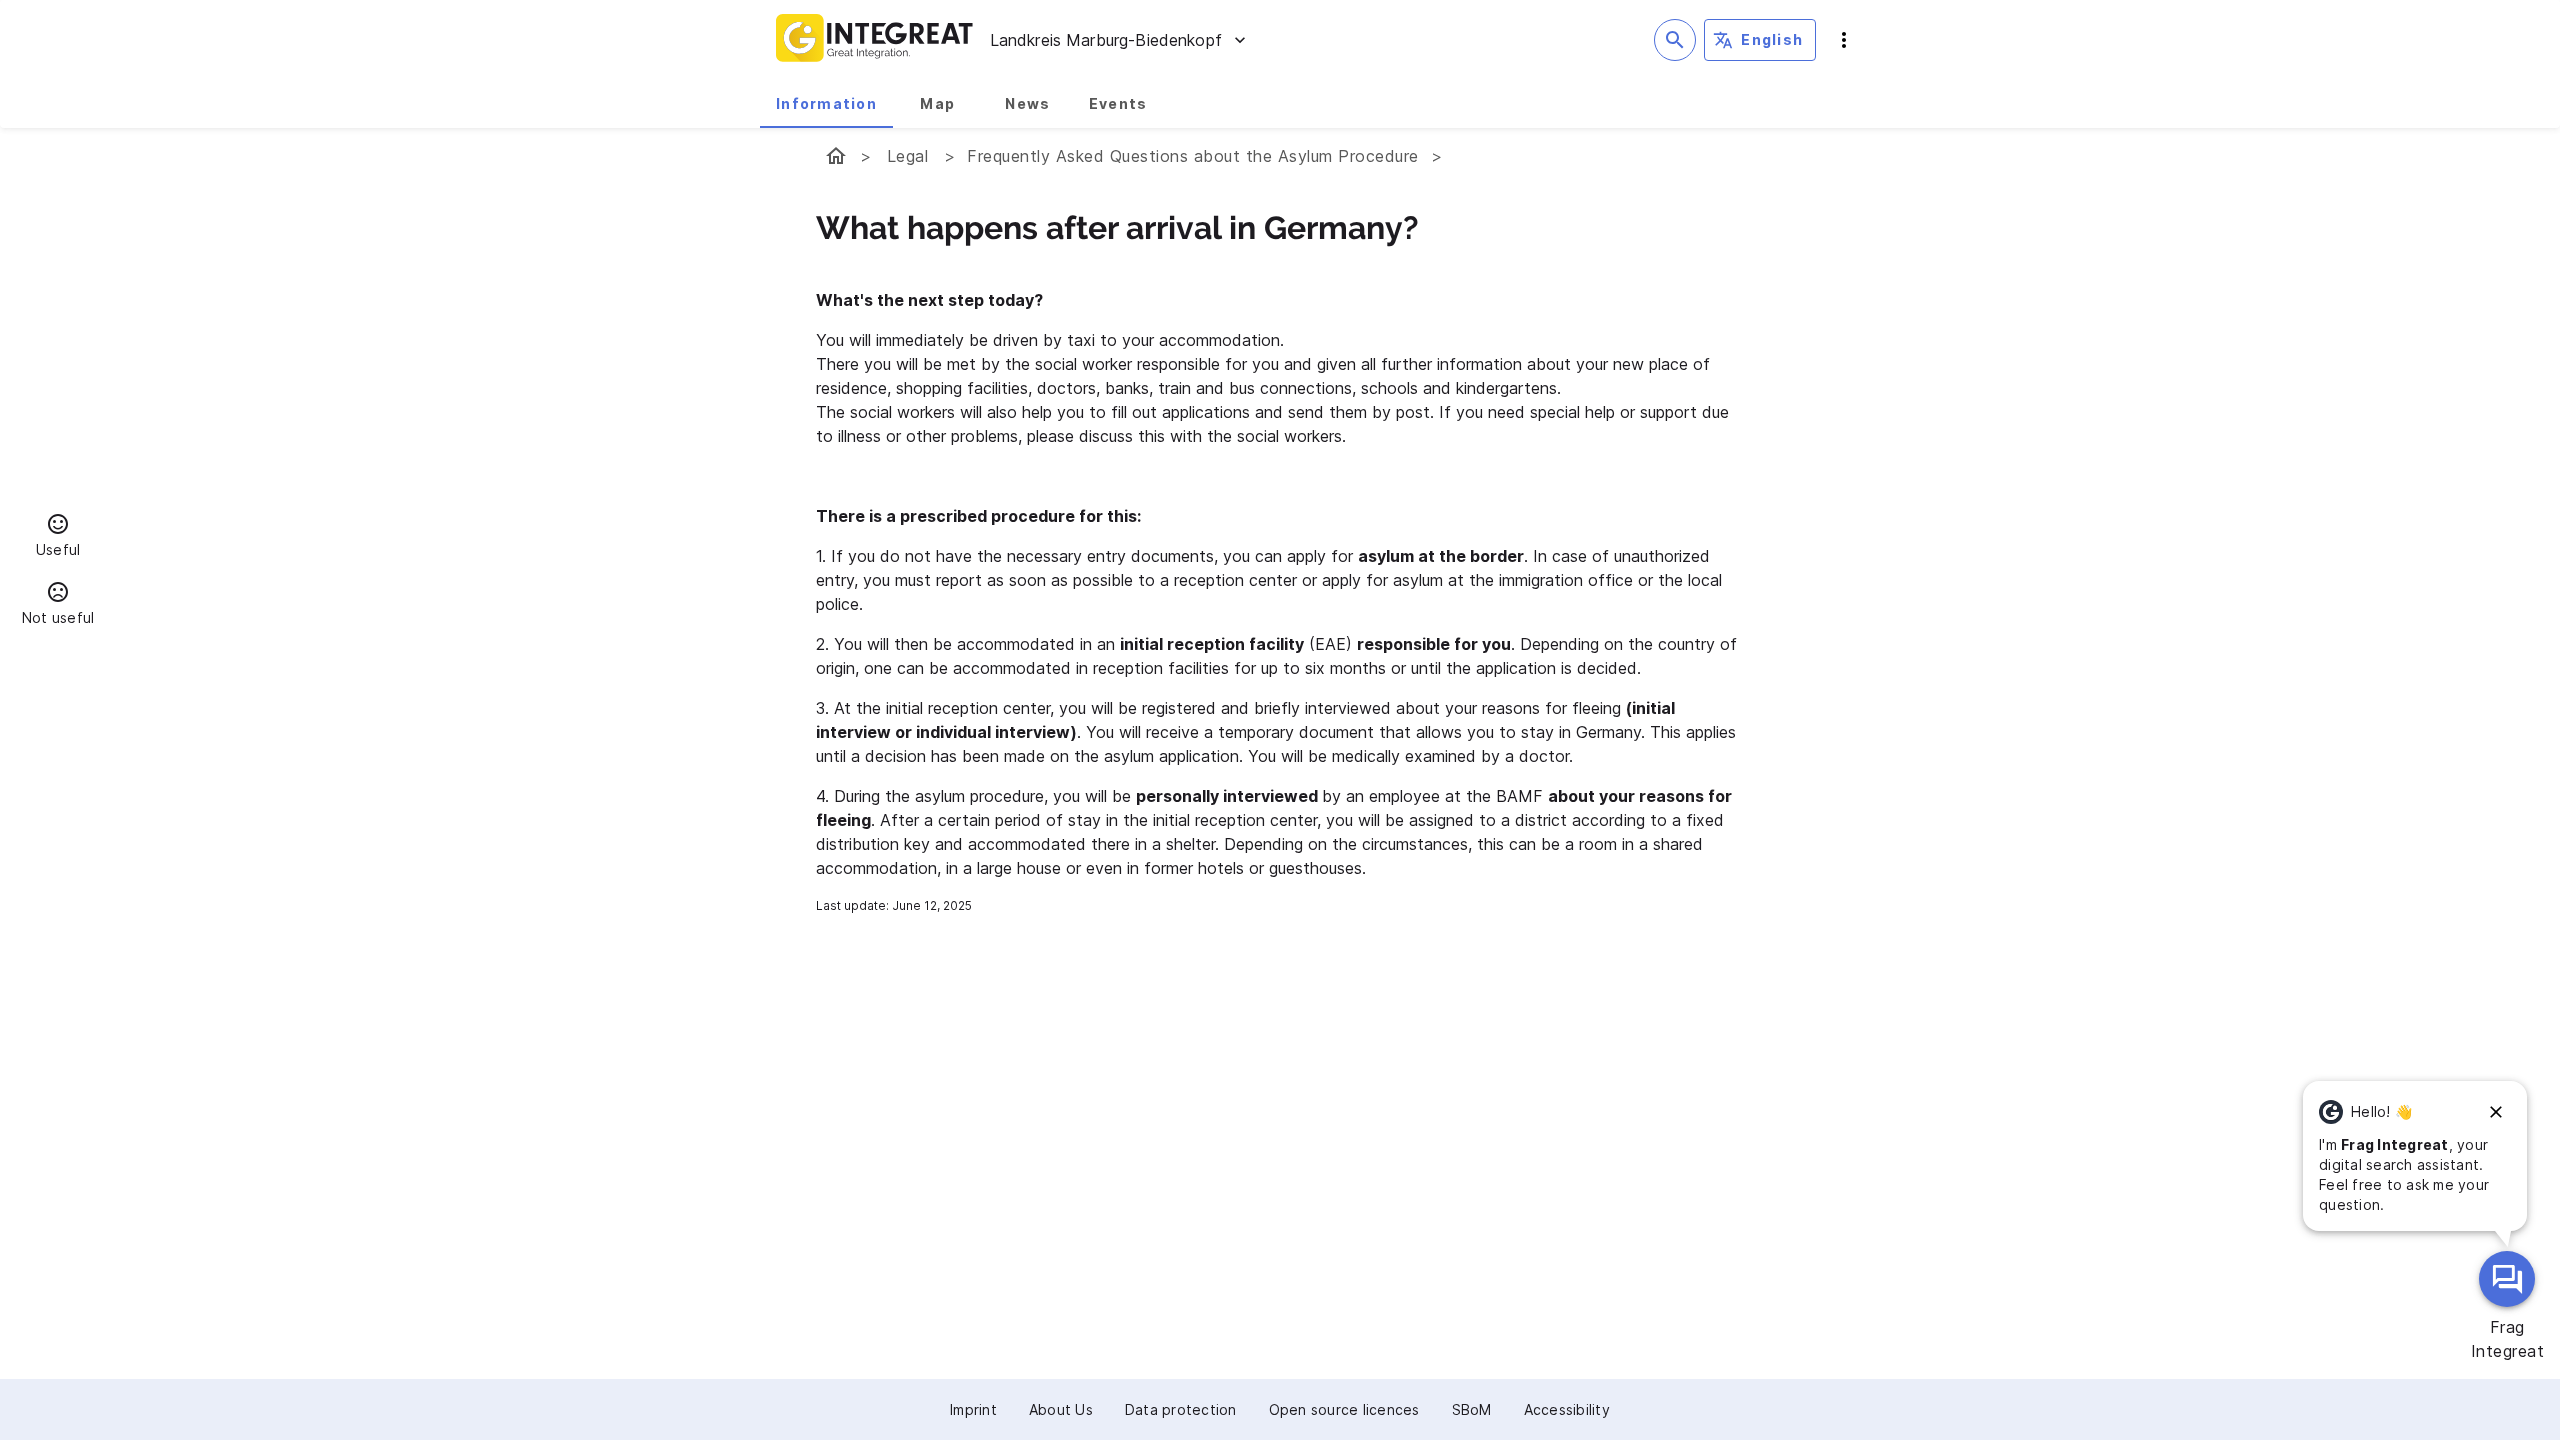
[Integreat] (875, 40)
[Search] (1675, 40)
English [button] (1772, 39)
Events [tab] (1118, 103)
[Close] (2496, 1112)
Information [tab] (826, 103)
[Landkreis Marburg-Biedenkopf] (836, 156)
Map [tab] (937, 103)
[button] (58, 538)
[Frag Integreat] (2507, 1279)
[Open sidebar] (1844, 40)
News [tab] (1027, 103)
